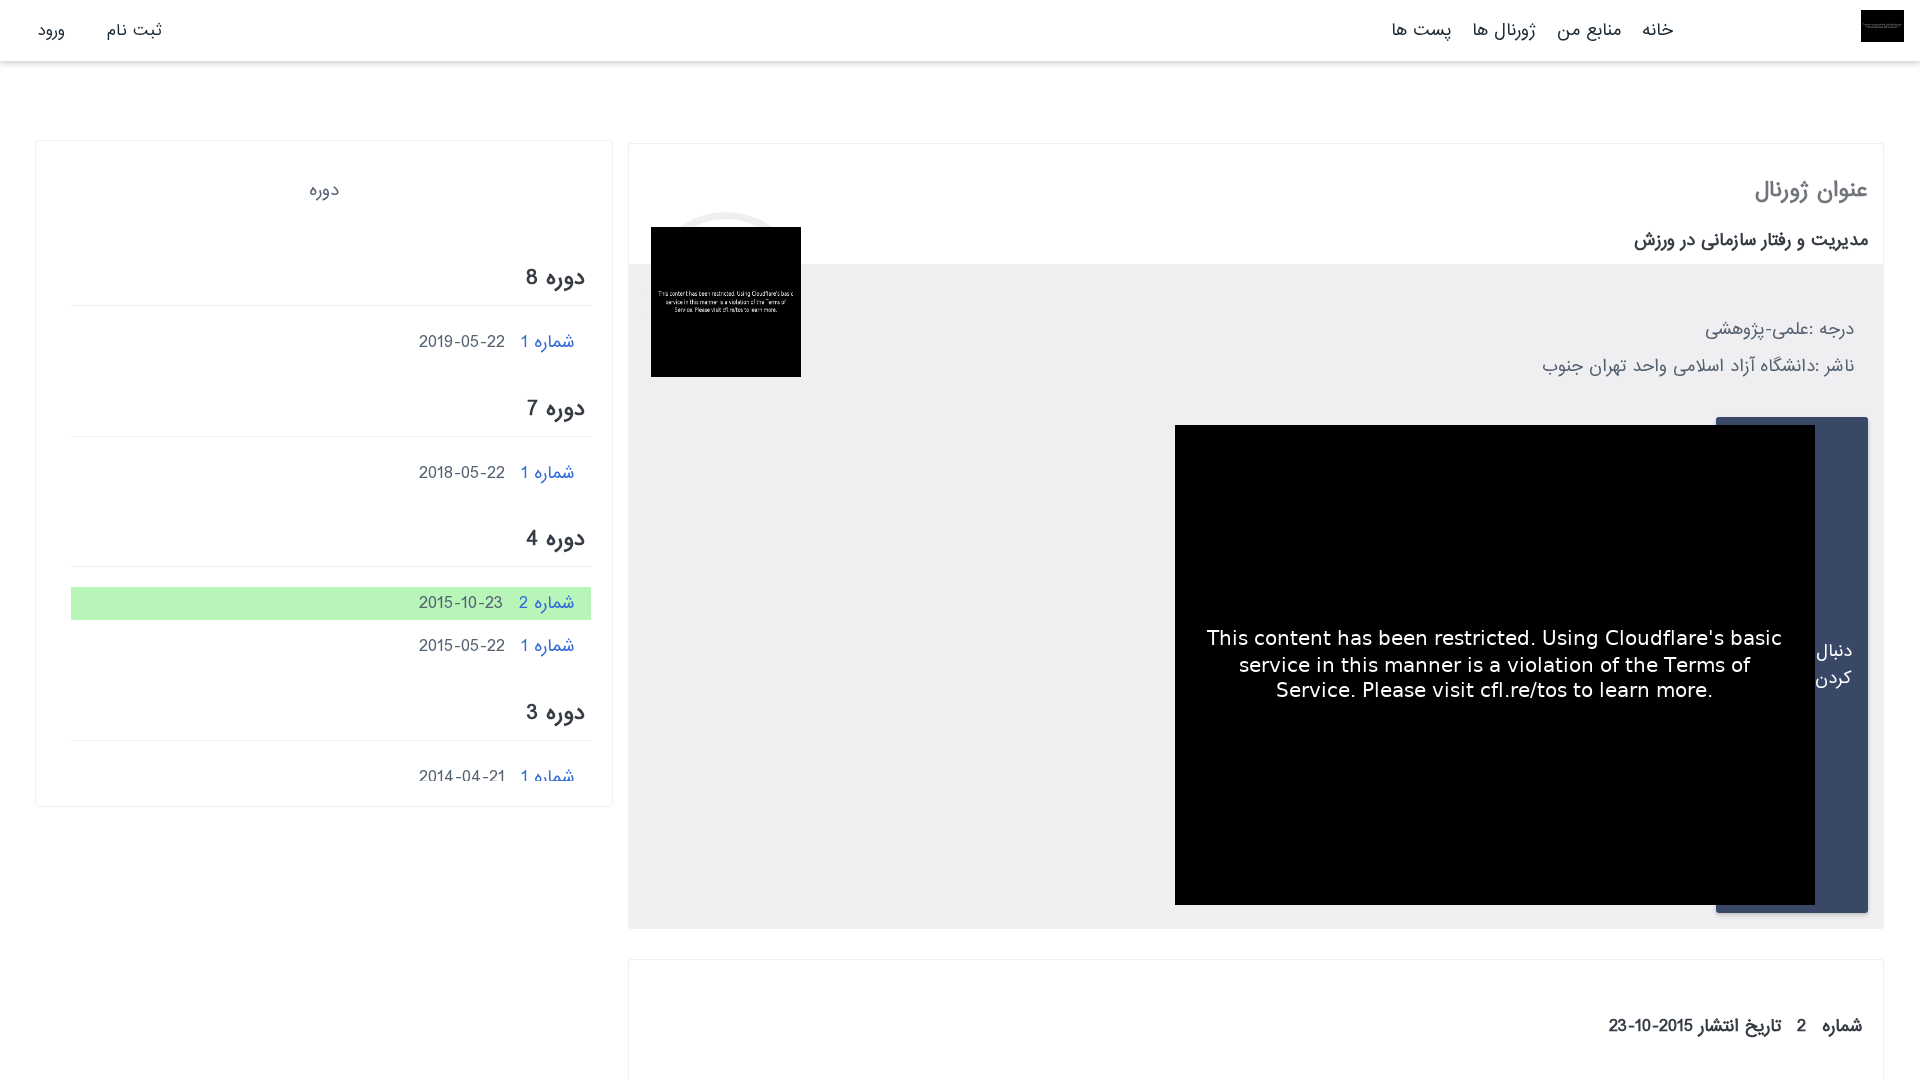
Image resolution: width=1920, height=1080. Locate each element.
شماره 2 (547, 603)
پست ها (1421, 30)
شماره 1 (548, 342)
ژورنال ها (1504, 30)
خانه (1657, 30)
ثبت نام (134, 30)
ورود (51, 30)
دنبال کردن (1833, 665)
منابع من (1586, 30)
